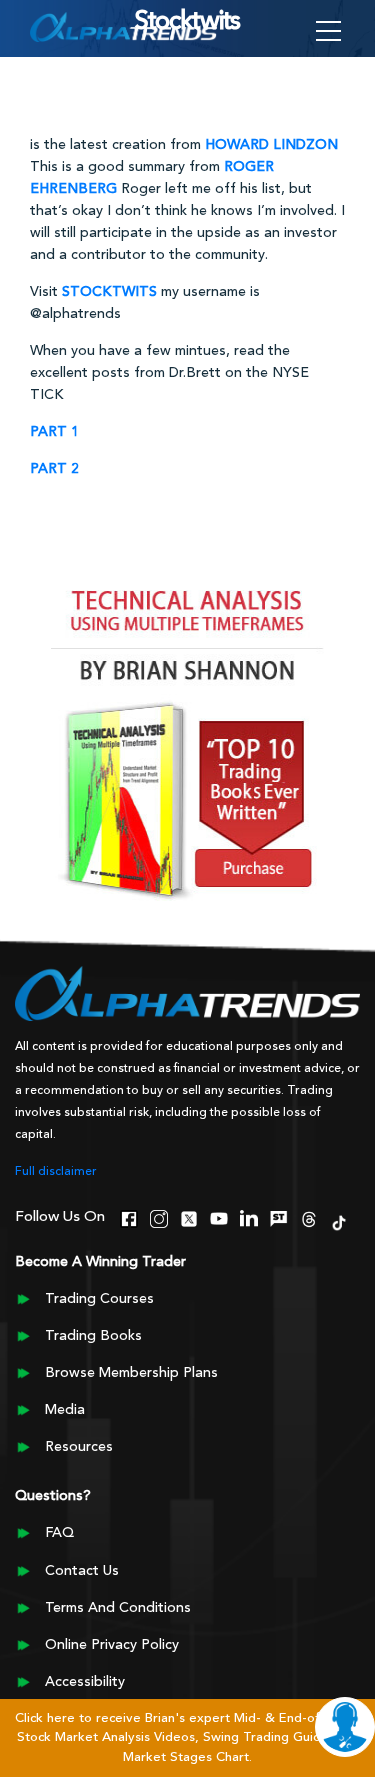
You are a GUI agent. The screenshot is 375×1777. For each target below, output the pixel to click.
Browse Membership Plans (131, 1373)
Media (65, 1410)
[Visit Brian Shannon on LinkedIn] (249, 1216)
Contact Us (82, 1571)
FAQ (59, 1533)
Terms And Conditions (118, 1608)
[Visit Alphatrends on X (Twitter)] (189, 1216)
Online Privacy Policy (112, 1645)
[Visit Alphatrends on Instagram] (159, 1216)
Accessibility (85, 1682)
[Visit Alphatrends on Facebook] (129, 1216)
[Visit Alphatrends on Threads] (309, 1216)
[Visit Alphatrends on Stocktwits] (279, 1216)
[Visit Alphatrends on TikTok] (339, 1220)
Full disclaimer (56, 1172)
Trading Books (93, 1336)
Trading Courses (99, 1299)
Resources (79, 1447)
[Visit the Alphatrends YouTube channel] (219, 1216)
